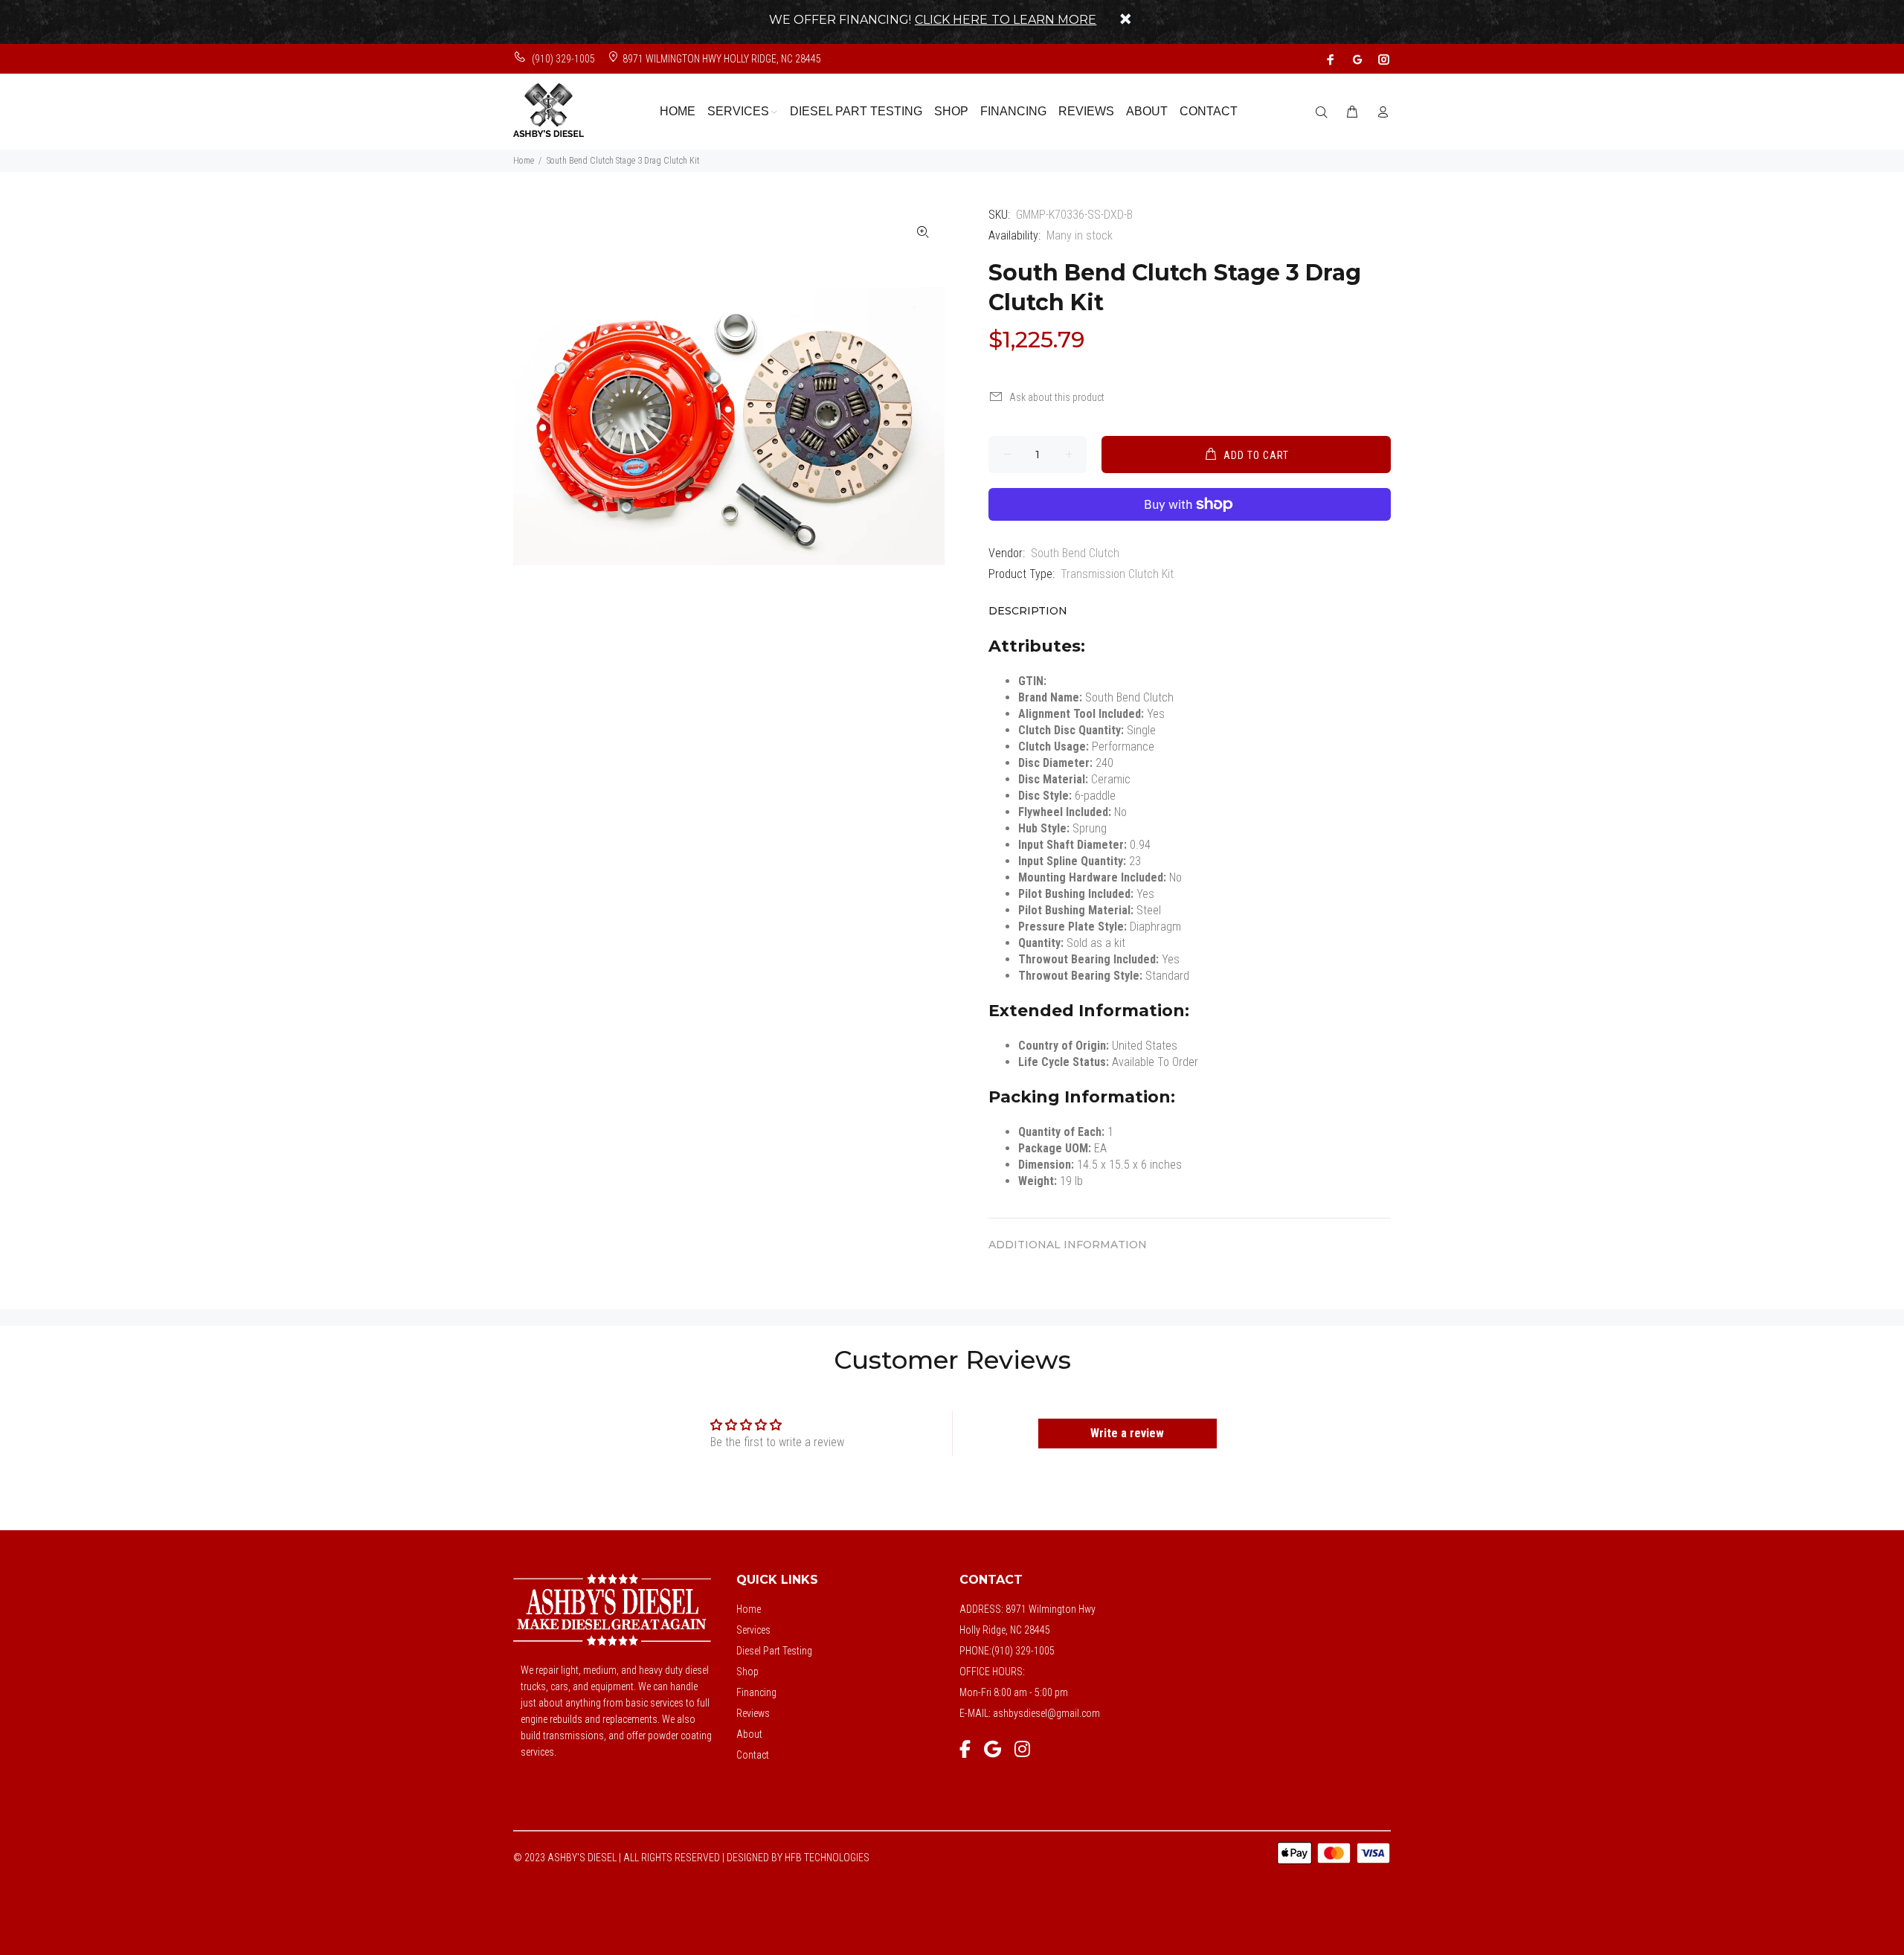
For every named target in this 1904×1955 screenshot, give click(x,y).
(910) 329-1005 (562, 59)
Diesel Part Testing (774, 1651)
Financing (756, 1692)
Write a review (1127, 1433)
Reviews (753, 1713)
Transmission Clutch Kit (1117, 574)
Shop (747, 1672)
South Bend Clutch (1075, 553)
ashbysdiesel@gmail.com (1046, 1713)
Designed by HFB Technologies (798, 1858)
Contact (753, 1755)
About (749, 1734)
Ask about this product (1057, 397)
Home (524, 161)
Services (753, 1630)
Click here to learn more (1006, 20)
